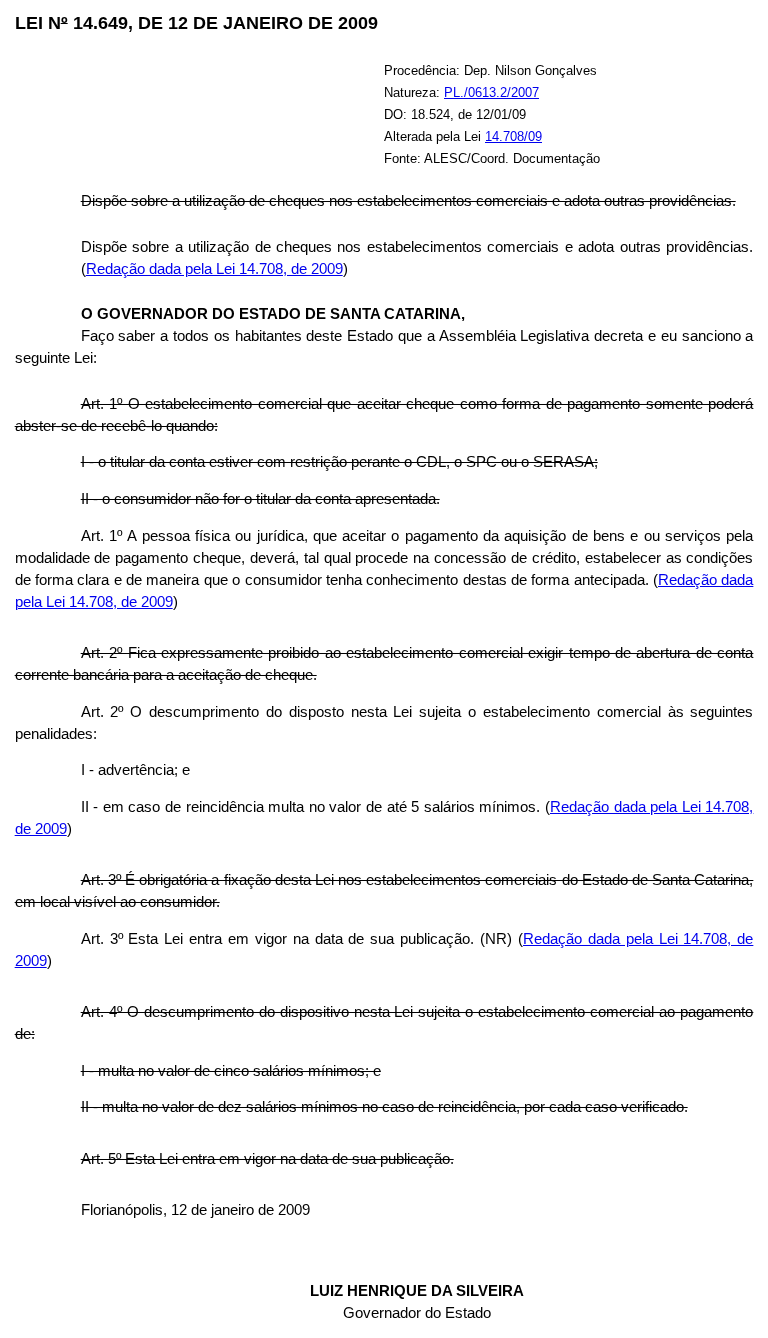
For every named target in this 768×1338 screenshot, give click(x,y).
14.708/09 (513, 136)
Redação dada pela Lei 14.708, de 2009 (214, 269)
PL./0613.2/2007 (491, 92)
